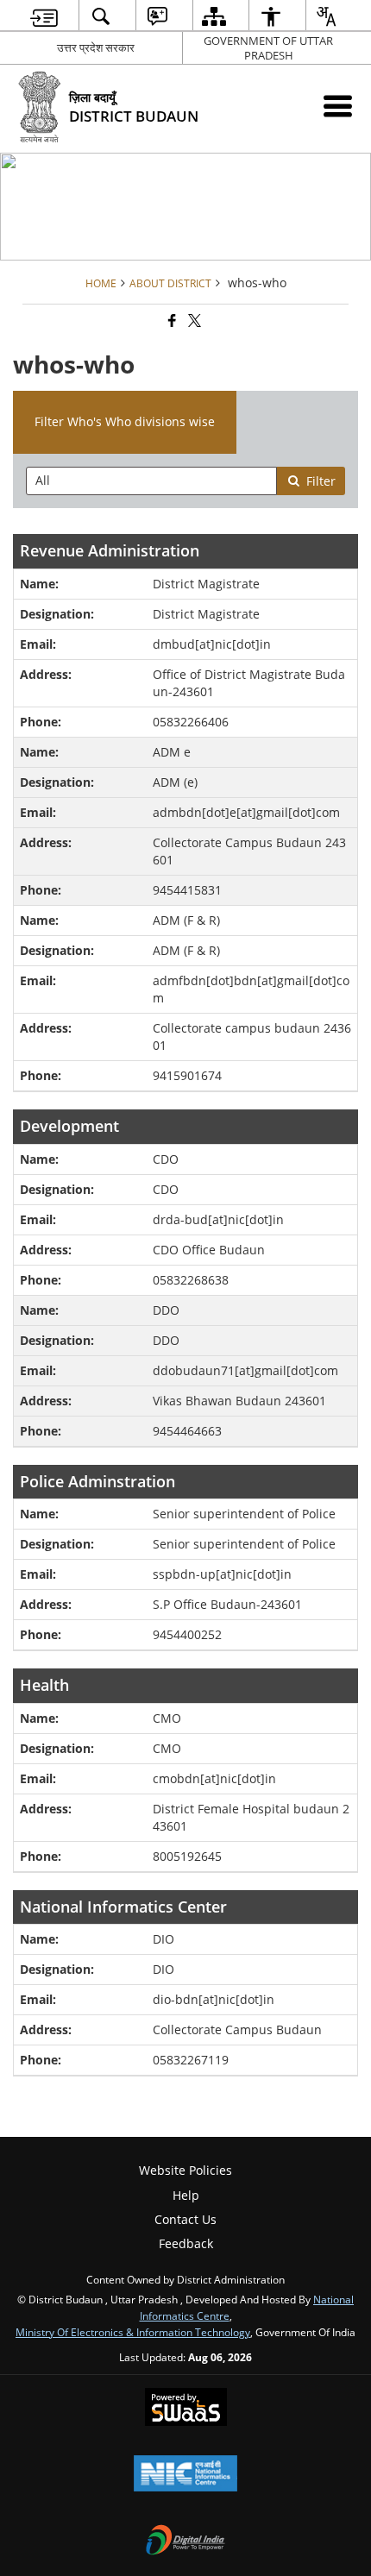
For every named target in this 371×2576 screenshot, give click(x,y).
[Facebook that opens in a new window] (171, 321)
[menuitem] (44, 16)
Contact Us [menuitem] (185, 2219)
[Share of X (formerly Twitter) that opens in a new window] (193, 321)
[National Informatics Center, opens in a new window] (185, 2475)
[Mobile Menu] (338, 106)
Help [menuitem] (186, 2195)
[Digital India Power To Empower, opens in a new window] (185, 2541)
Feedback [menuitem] (186, 2243)
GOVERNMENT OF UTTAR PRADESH (268, 48)
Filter (321, 481)
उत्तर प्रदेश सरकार (96, 47)
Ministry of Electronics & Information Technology (133, 2332)
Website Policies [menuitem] (185, 2170)
